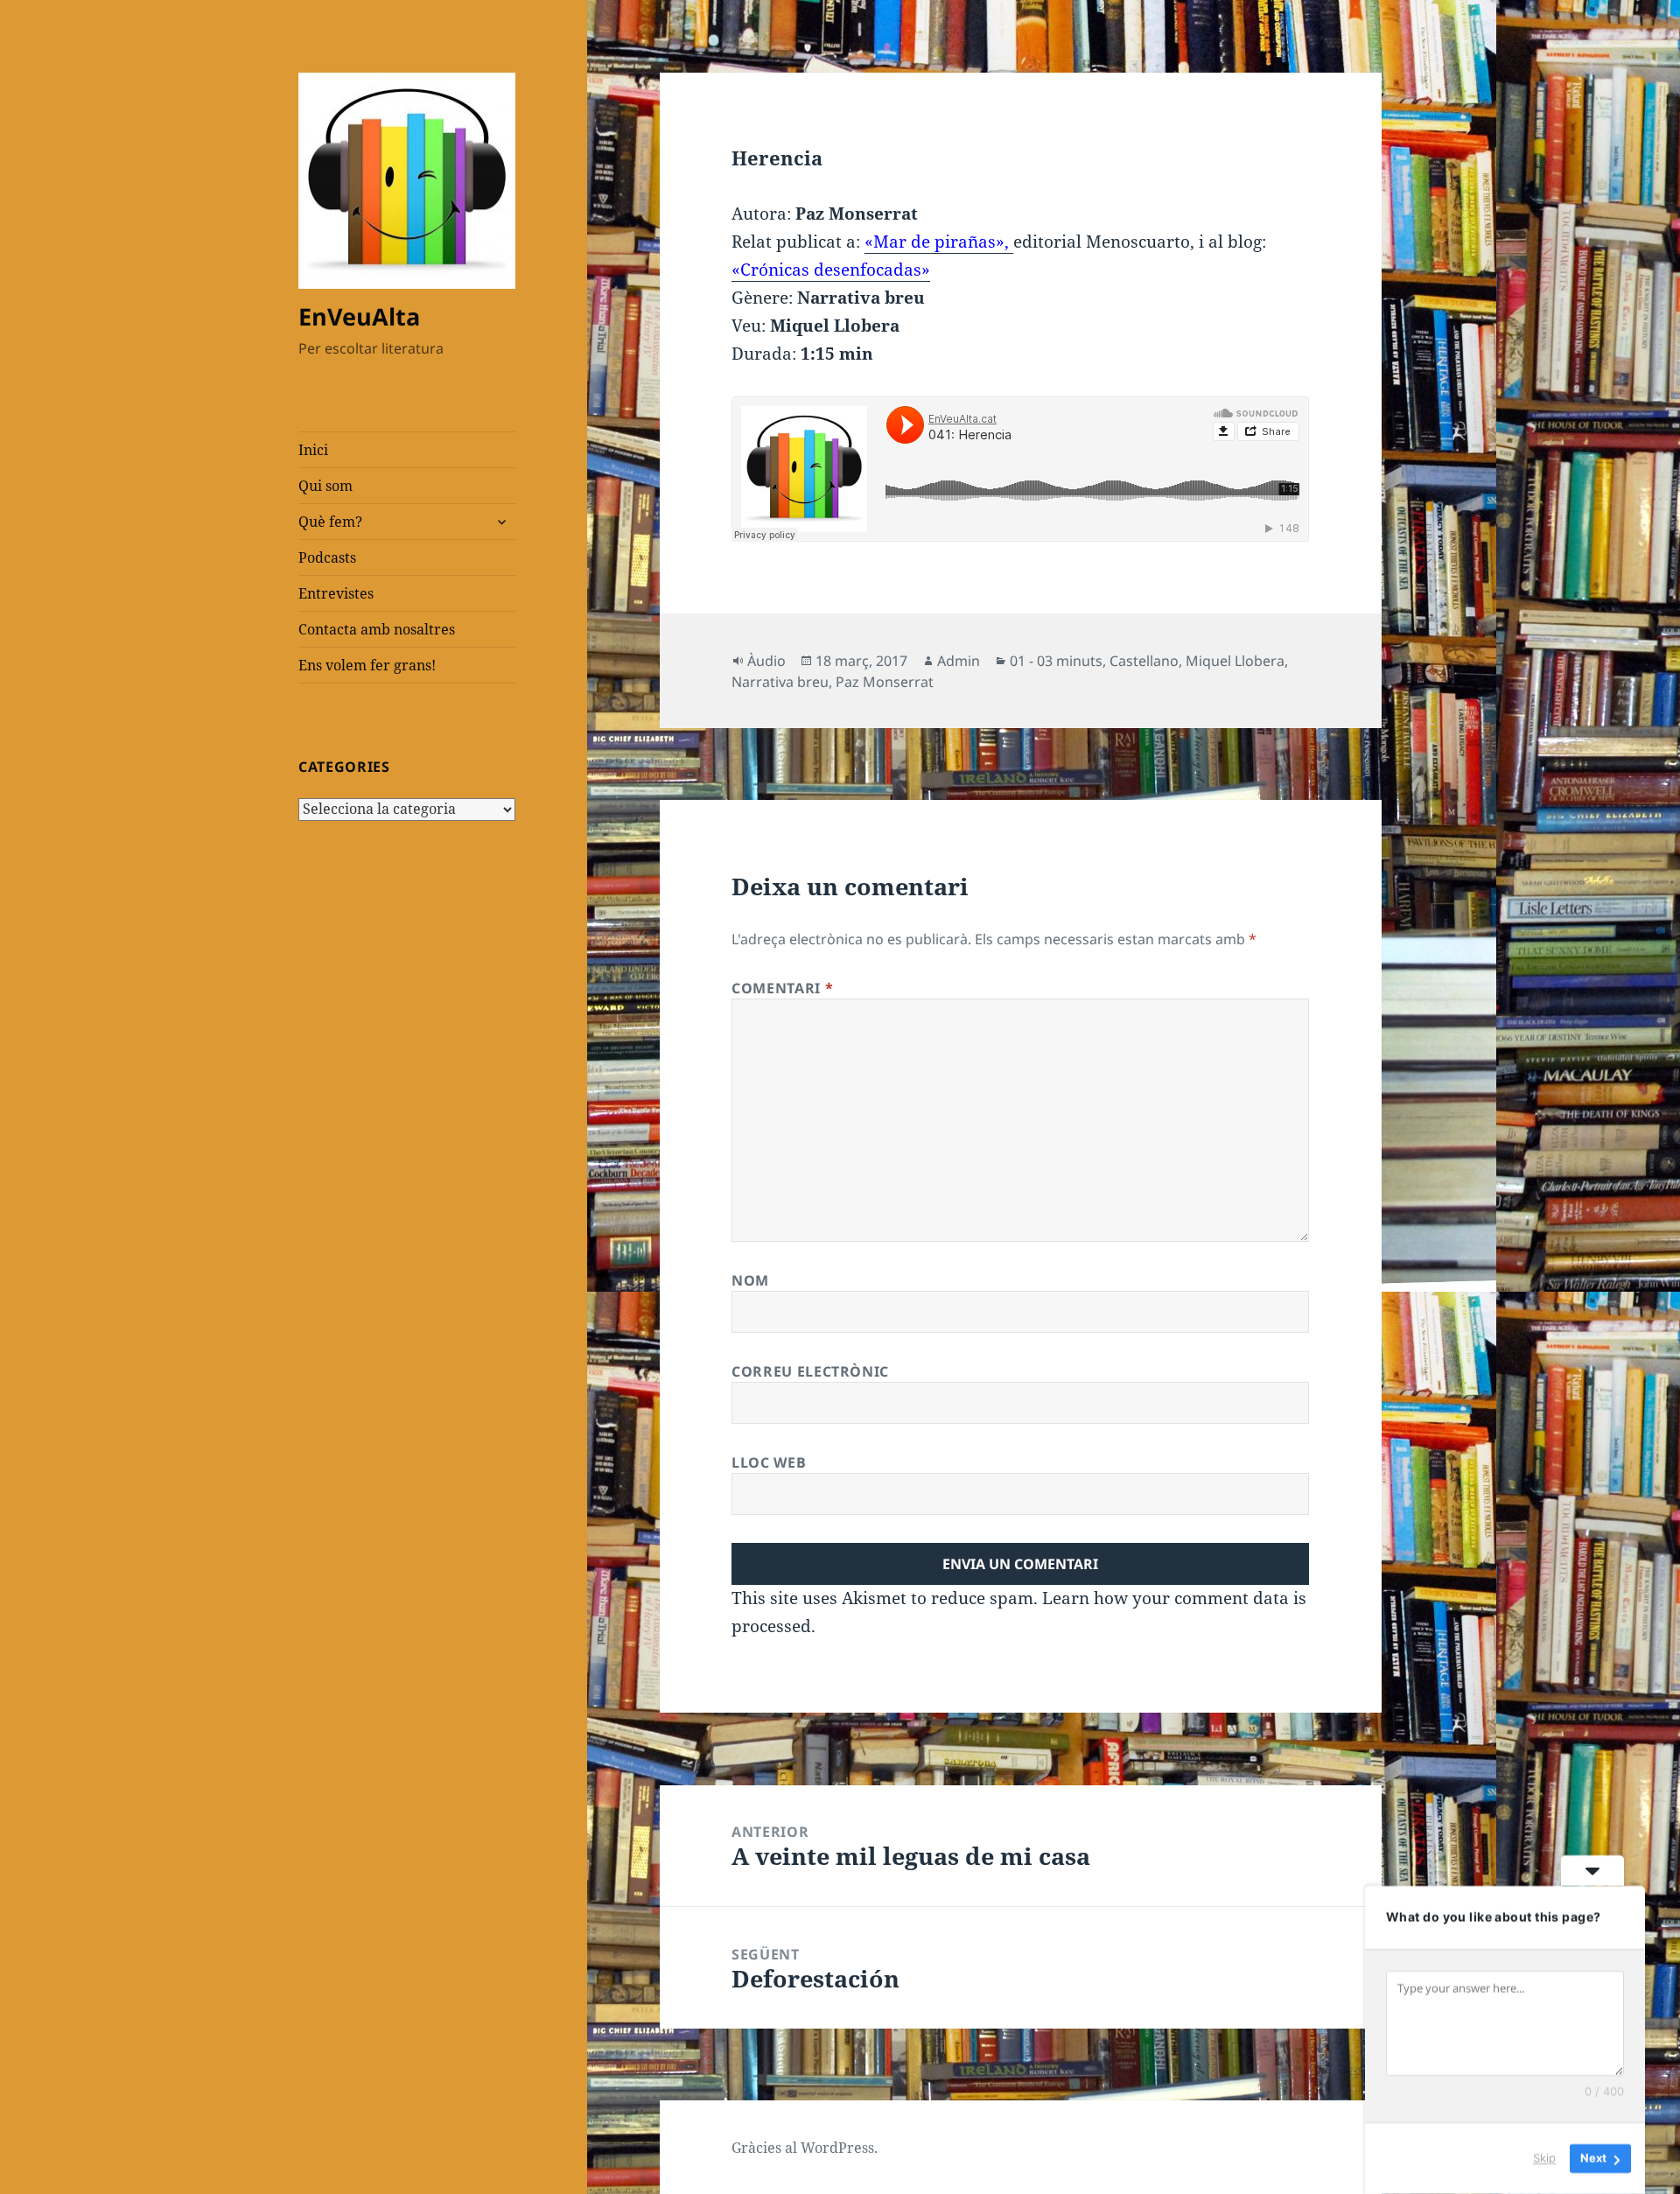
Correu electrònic (810, 1371)
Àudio (766, 661)
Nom (750, 1280)
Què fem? (330, 522)
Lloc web (769, 1462)
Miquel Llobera (1235, 661)
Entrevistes (336, 593)
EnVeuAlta (359, 316)
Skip (1544, 2158)
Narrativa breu (780, 682)
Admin (959, 661)
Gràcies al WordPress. (805, 2148)
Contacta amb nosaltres (377, 629)
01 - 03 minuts (1056, 661)
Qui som (325, 486)
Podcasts (327, 557)
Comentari (782, 988)
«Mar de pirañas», (939, 242)
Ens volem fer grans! (367, 665)
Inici (313, 450)
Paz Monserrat (885, 682)
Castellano (1144, 661)
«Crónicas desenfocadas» (831, 270)
